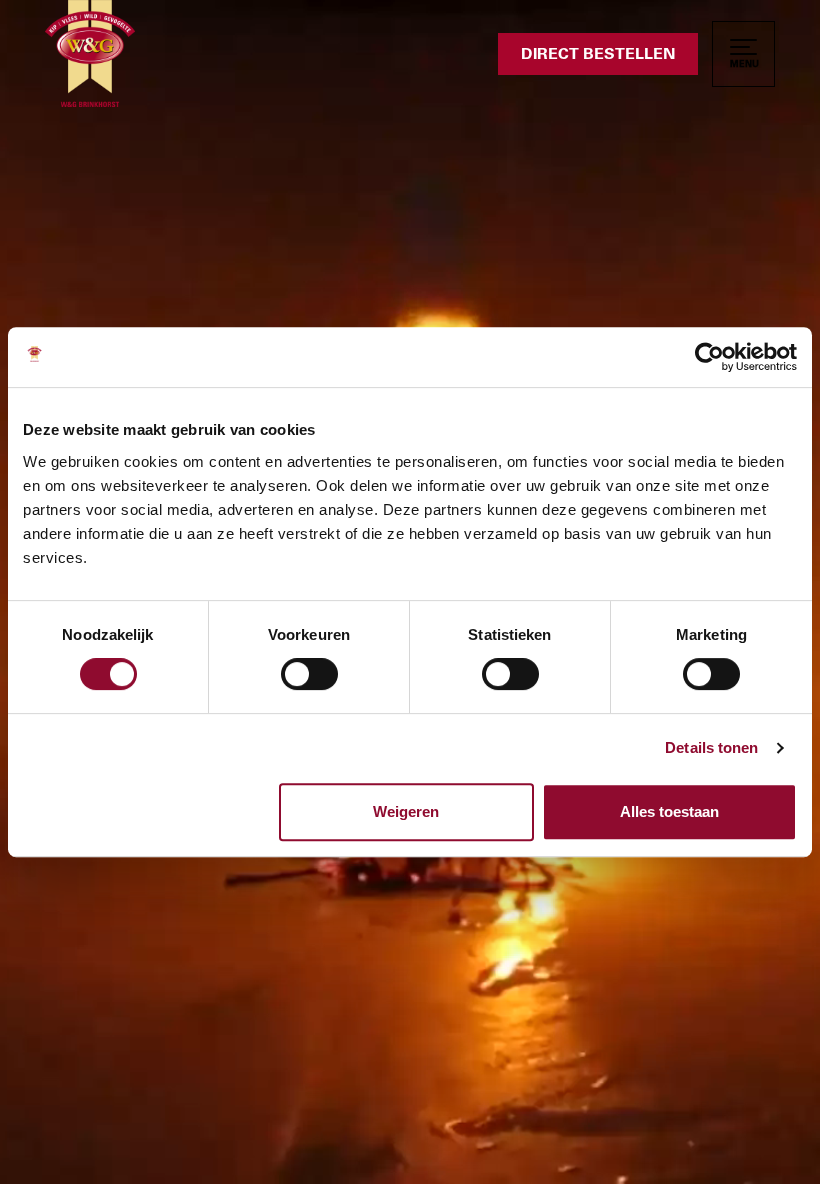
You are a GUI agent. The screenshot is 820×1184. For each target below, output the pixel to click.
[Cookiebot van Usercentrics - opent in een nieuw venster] (709, 357)
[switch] (309, 674)
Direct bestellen (598, 54)
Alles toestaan (669, 811)
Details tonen (711, 747)
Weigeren (406, 811)
